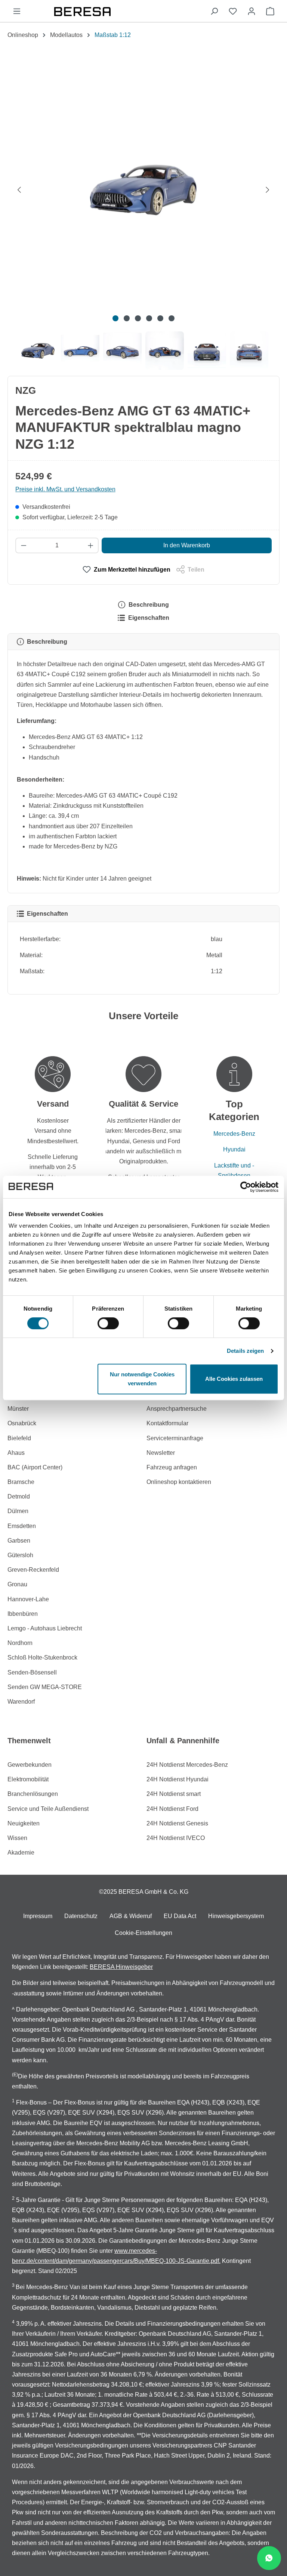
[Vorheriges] (19, 189)
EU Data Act (180, 1916)
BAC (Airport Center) (35, 1467)
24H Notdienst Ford (172, 1809)
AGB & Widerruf (131, 1916)
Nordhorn (20, 1643)
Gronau (17, 1584)
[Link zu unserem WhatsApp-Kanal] (269, 2558)
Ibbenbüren (23, 1614)
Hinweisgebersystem (236, 1916)
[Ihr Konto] (251, 11)
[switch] (108, 1323)
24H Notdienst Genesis (177, 1823)
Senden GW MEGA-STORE (45, 1687)
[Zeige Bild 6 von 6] (172, 318)
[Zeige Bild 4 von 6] (149, 318)
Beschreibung (148, 605)
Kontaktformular (167, 1423)
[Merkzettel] (233, 11)
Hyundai (234, 1149)
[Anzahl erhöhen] (91, 545)
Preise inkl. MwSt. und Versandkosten (65, 489)
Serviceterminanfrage (175, 1438)
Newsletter (161, 1453)
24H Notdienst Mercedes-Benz (187, 1765)
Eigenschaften (148, 618)
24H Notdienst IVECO (176, 1838)
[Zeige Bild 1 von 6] (115, 318)
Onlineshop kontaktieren (179, 1482)
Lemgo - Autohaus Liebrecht (45, 1628)
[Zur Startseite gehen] (115, 11)
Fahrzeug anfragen (172, 1467)
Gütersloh (20, 1555)
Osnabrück (22, 1423)
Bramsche (21, 1482)
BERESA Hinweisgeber (121, 1967)
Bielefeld (19, 1438)
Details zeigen (245, 1351)
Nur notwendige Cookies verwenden (142, 1379)
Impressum (38, 1916)
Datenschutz (81, 1916)
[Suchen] (214, 11)
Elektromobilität (28, 1779)
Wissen (17, 1838)
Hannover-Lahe (28, 1599)
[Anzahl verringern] (23, 545)
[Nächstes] (268, 189)
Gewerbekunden (30, 1765)
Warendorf (21, 1702)
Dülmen (18, 1511)
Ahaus (16, 1453)
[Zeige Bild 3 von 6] (138, 318)
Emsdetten (22, 1526)
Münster (18, 1409)
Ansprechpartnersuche (177, 1409)
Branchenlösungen (33, 1794)
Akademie (21, 1853)
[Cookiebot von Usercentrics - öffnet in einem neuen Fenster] (246, 1187)
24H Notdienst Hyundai (178, 1779)
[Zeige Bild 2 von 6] (127, 318)
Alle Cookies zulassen (234, 1379)
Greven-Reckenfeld (33, 1570)
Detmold (19, 1496)
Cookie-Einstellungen (143, 1933)
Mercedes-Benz (234, 1134)
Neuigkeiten (24, 1823)
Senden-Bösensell (32, 1672)
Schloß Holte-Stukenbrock (42, 1657)
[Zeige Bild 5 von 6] (160, 318)
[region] (143, 211)
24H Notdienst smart (174, 1794)
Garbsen (19, 1541)
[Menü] (17, 11)
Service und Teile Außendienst (48, 1809)
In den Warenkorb (187, 545)
